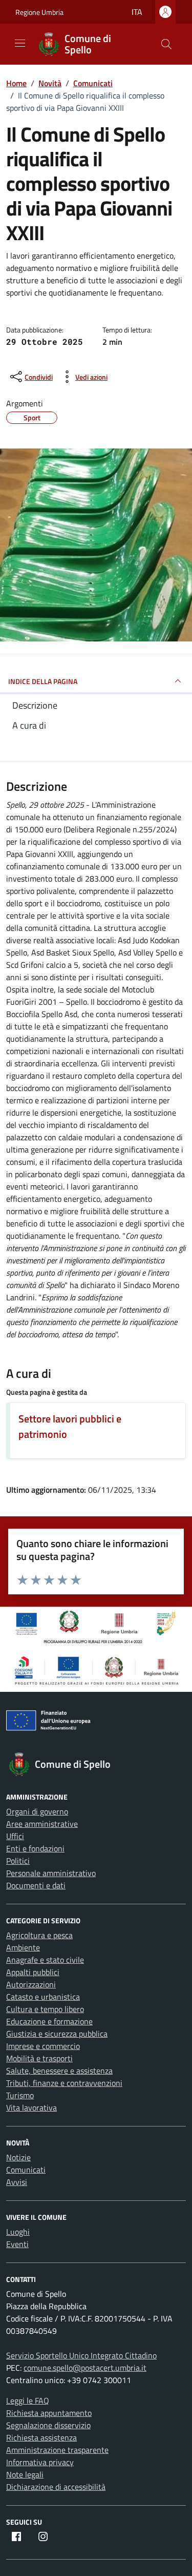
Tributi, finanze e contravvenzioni (64, 2083)
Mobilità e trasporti (39, 2058)
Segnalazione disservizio (48, 2425)
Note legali (25, 2474)
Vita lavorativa (31, 2107)
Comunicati (26, 2170)
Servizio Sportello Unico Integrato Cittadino (81, 2355)
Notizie (18, 2157)
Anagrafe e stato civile (45, 1960)
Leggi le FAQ (28, 2401)
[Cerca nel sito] (166, 44)
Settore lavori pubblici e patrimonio (70, 1426)
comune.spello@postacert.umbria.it (85, 2368)
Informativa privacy (40, 2462)
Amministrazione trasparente (57, 2450)
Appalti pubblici (33, 1972)
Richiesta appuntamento (49, 2413)
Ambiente (23, 1947)
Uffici (15, 1836)
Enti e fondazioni (35, 1848)
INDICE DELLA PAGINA (43, 681)
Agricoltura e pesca (39, 1935)
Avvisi (17, 2182)
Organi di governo (37, 1811)
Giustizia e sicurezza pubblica (57, 2034)
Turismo (20, 2095)
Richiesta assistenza (41, 2437)
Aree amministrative (42, 1824)
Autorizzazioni (31, 1984)
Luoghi (18, 2232)
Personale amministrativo (51, 1873)
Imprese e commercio (43, 2046)
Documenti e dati (36, 1885)
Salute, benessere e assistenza (59, 2071)
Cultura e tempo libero (45, 2009)
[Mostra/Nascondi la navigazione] (20, 43)
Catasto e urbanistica (43, 1997)
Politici (18, 1861)
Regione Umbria (39, 12)
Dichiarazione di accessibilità (56, 2487)
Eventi (17, 2244)
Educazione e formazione (49, 2021)
